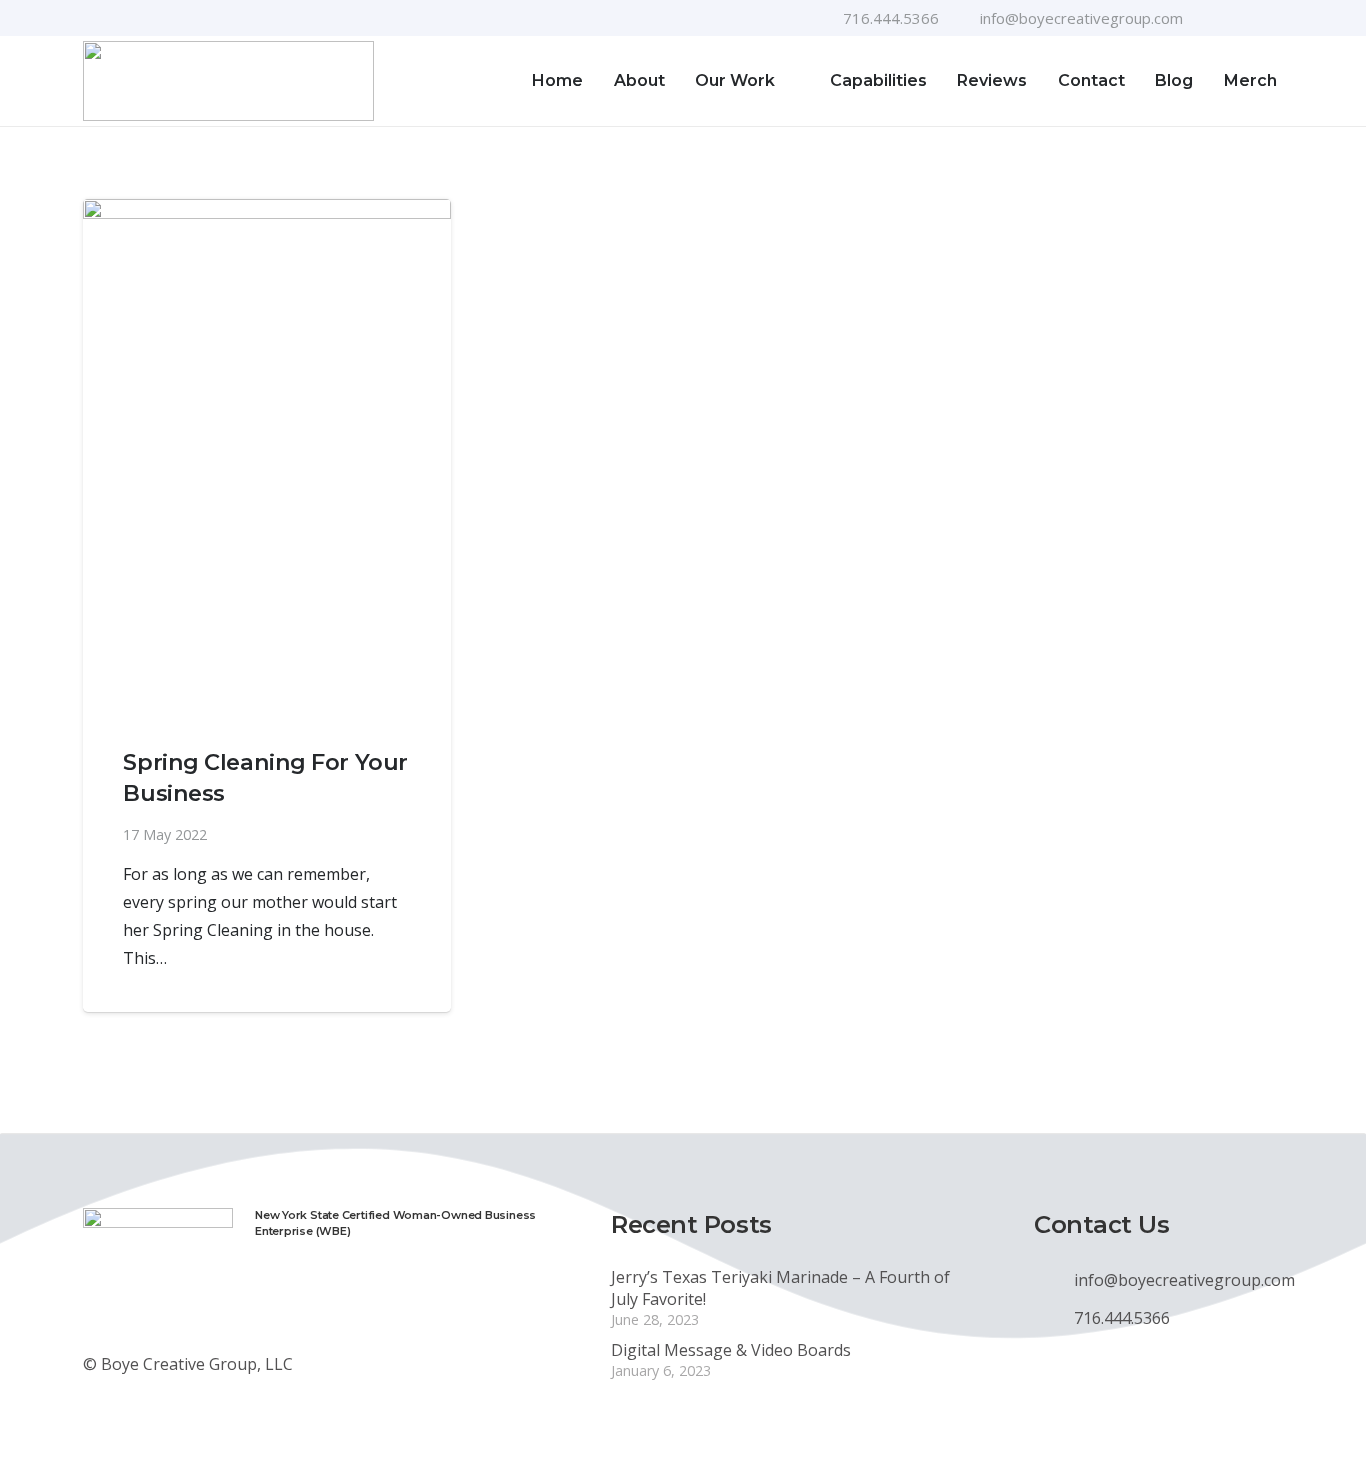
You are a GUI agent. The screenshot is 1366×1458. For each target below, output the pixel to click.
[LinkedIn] (1276, 18)
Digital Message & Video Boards (731, 1350)
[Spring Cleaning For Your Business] (267, 456)
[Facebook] (1212, 18)
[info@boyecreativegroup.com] (1054, 1280)
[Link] (228, 81)
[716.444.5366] (1054, 1318)
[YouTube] (1244, 18)
